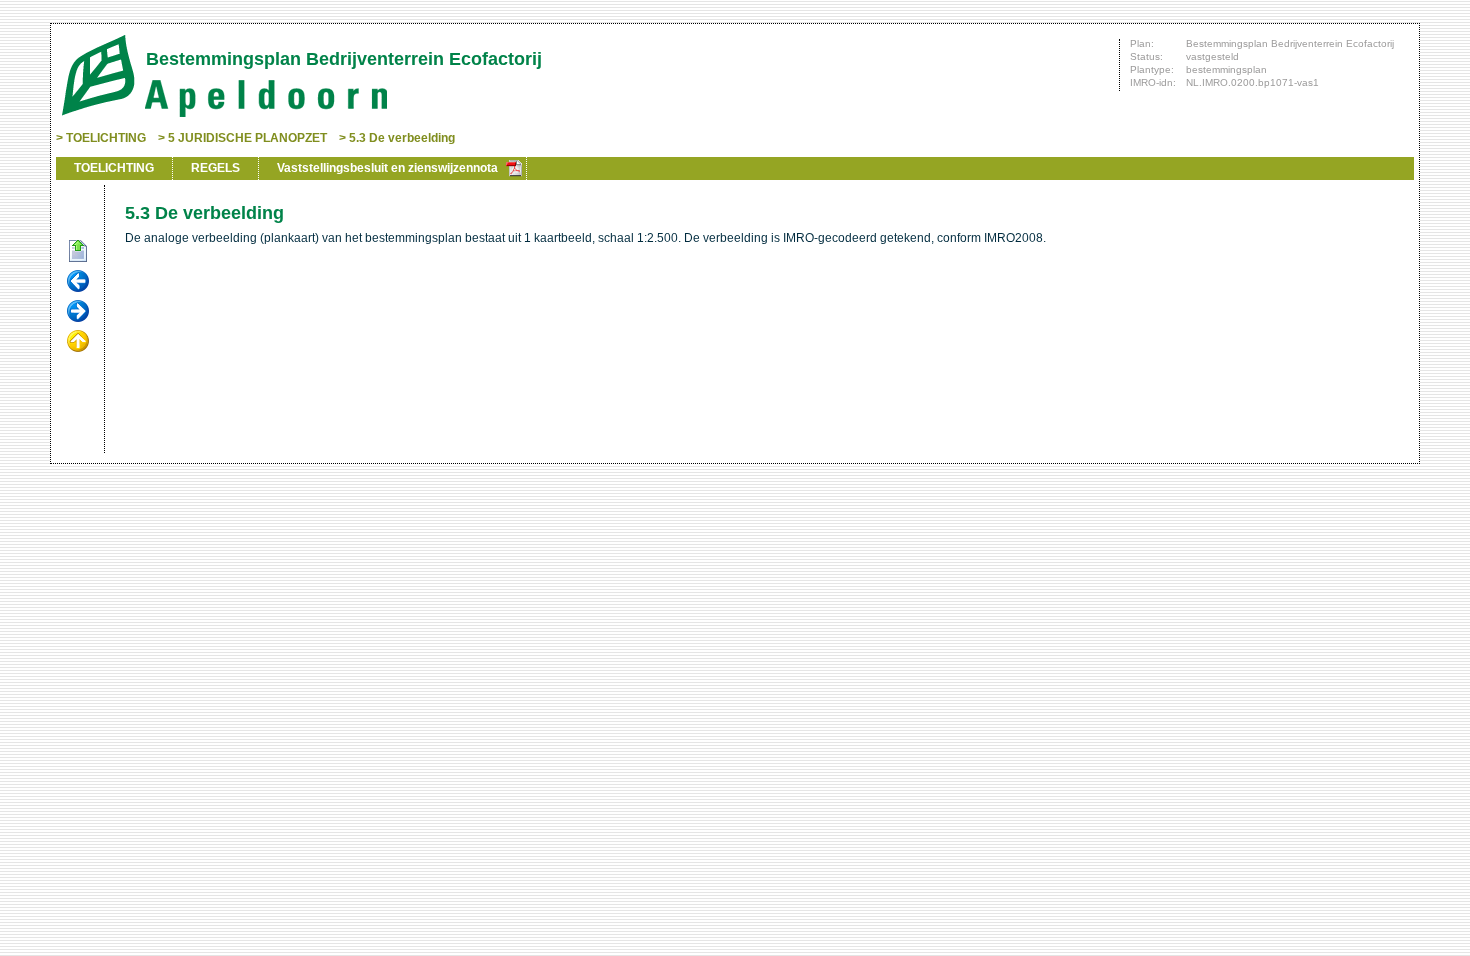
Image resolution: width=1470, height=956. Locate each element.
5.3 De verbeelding (402, 138)
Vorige (78, 282)
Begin (78, 252)
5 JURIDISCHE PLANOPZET (247, 138)
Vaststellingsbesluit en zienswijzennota (387, 168)
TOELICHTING (106, 138)
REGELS (215, 168)
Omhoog (78, 342)
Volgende (78, 312)
